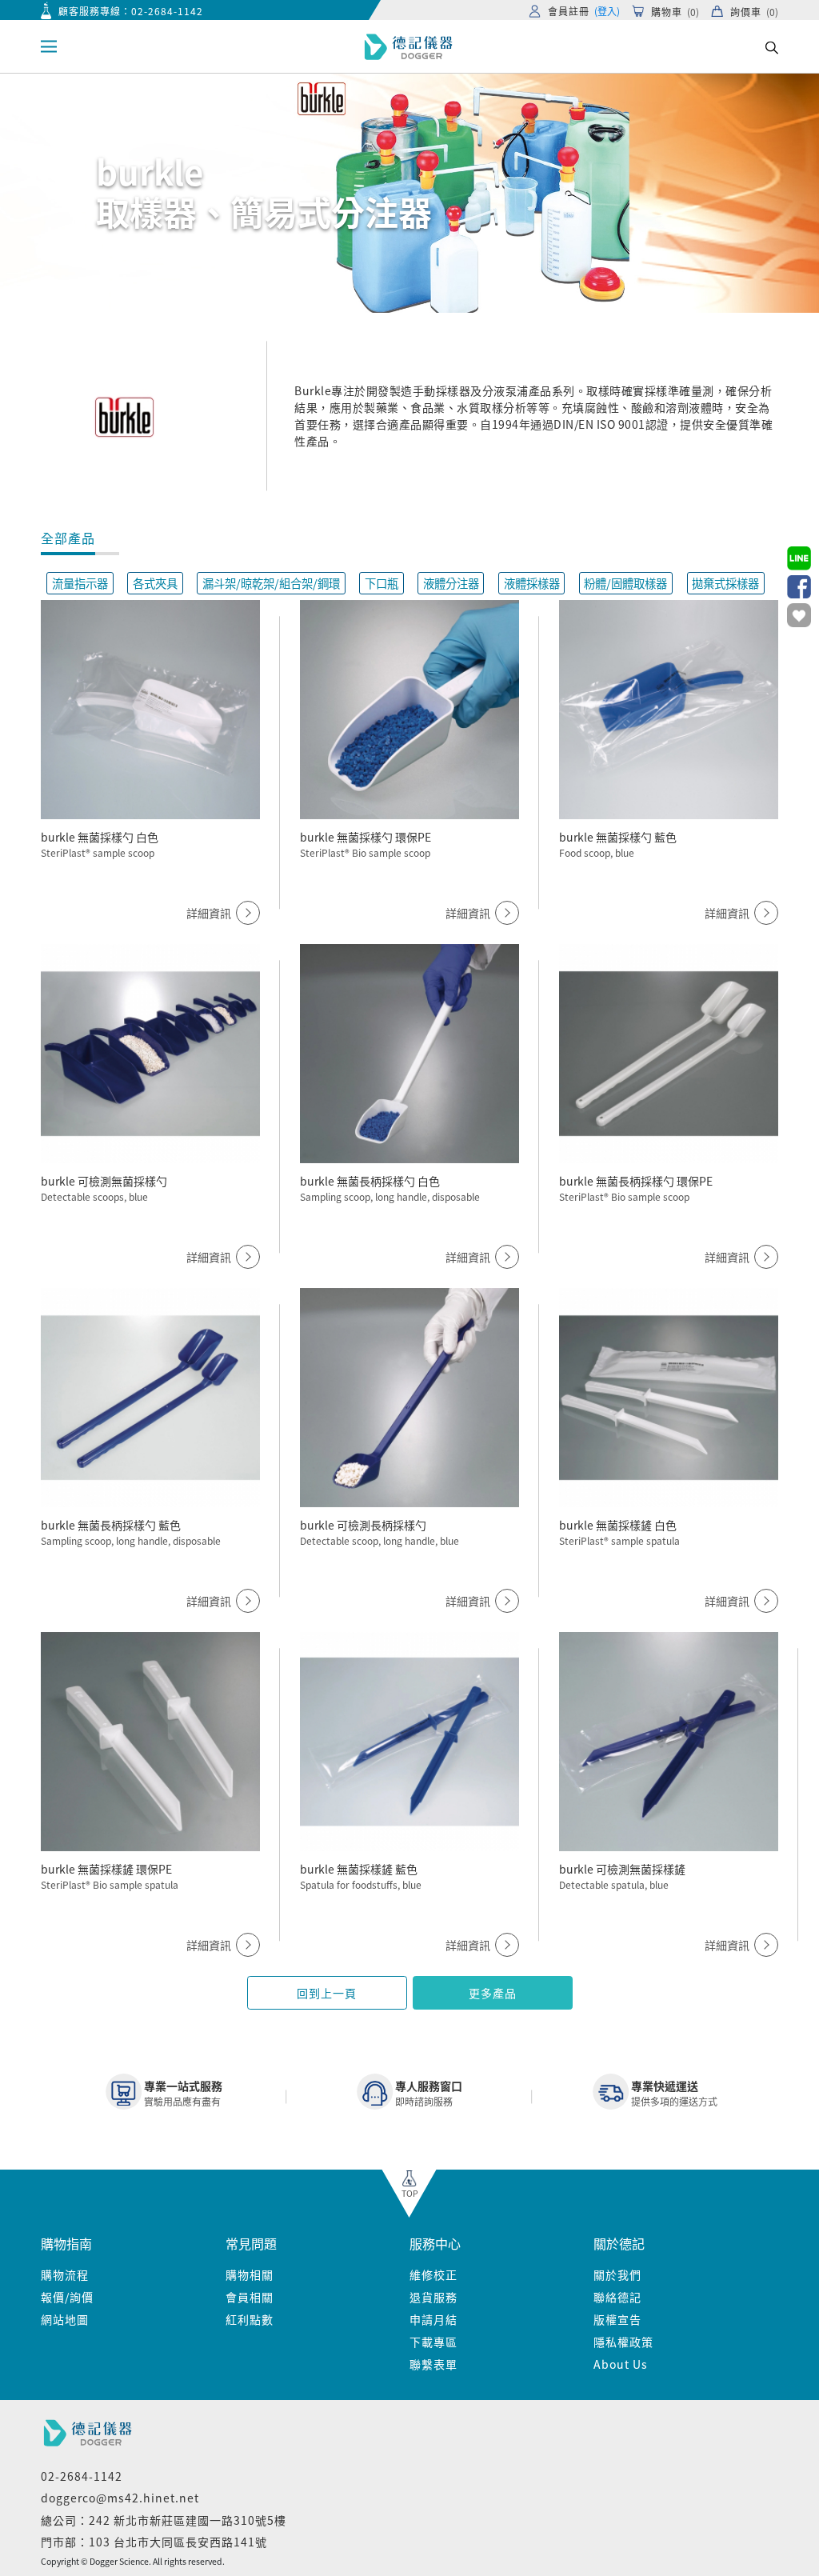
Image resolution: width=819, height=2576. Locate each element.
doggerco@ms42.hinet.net (120, 2498)
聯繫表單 (433, 2364)
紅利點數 (250, 2319)
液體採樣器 (532, 583)
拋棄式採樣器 (725, 583)
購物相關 (250, 2274)
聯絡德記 (617, 2297)
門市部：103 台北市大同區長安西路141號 (154, 2542)
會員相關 (250, 2297)
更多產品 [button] (493, 1993)
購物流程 (65, 2274)
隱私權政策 (623, 2342)
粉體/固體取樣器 (625, 583)
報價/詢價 (67, 2297)
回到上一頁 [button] (327, 1993)
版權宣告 (617, 2319)
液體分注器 (451, 583)
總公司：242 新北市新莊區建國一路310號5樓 (164, 2520)
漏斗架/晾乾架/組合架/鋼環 (271, 583)
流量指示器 (80, 583)
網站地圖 (65, 2319)
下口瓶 (382, 583)
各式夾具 (155, 583)
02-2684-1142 (167, 11)
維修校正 (433, 2274)
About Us (621, 2364)
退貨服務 (433, 2297)
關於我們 (617, 2274)
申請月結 (433, 2319)
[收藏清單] (799, 615)
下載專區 (433, 2342)
